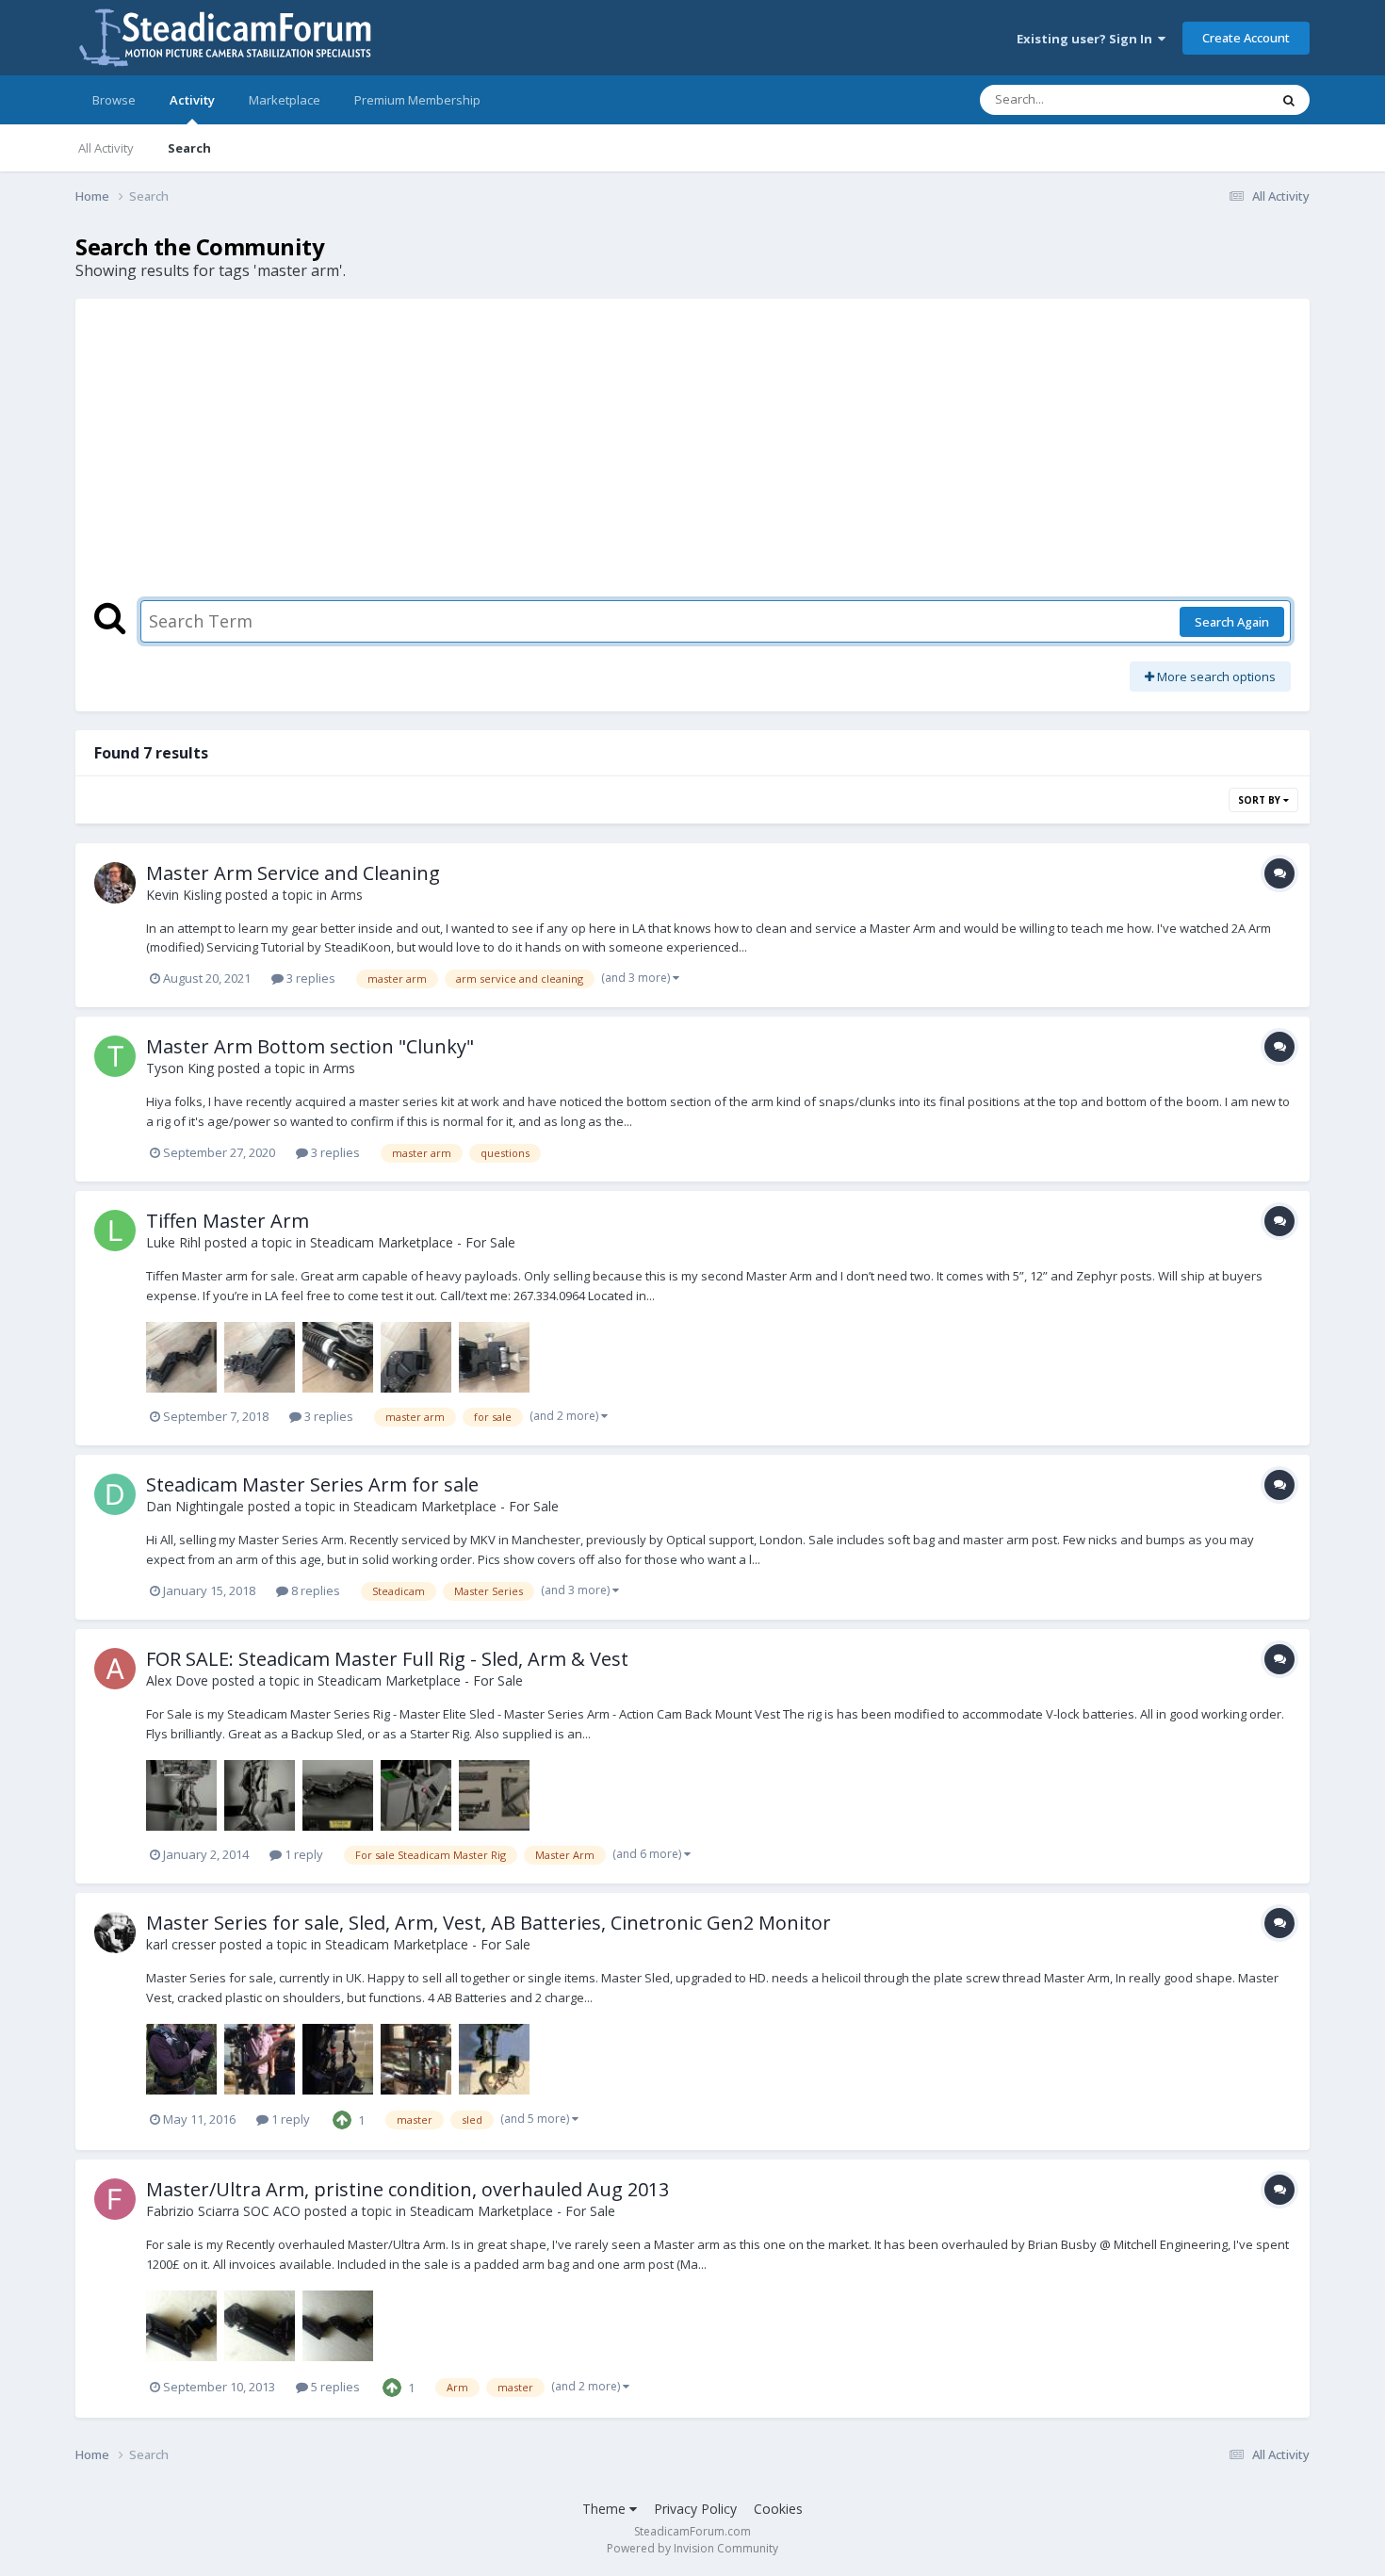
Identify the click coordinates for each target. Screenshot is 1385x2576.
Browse (114, 100)
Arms (347, 895)
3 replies (310, 978)
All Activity (106, 148)
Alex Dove (177, 1680)
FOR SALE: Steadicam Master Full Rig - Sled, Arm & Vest (387, 1659)
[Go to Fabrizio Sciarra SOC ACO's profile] (115, 2199)
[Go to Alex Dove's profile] (115, 1669)
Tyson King (180, 1068)
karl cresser (181, 1944)
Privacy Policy (695, 2509)
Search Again (1232, 622)
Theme (606, 2509)
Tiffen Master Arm (228, 1221)
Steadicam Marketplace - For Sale (413, 1242)
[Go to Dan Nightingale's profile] (115, 1494)
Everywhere (1212, 99)
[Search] (1289, 100)
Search (189, 148)
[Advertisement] (692, 459)
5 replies (334, 2387)
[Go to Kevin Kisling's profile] (115, 883)
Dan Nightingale (195, 1506)
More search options (1215, 677)
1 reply (302, 1854)
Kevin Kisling (184, 895)
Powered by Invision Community (692, 2548)
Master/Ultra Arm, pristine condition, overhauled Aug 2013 (407, 2189)
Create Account (1246, 38)
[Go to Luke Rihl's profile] (115, 1231)
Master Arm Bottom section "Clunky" (310, 1046)
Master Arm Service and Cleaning (293, 873)
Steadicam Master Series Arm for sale (312, 1484)
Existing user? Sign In (1087, 39)
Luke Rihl (173, 1242)
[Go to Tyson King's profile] (115, 1056)
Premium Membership (417, 100)
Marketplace (285, 100)
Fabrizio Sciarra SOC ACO (223, 2211)
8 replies (314, 1590)
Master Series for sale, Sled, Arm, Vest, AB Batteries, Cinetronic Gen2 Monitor (489, 1923)
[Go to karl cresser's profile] (115, 1932)
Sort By (1261, 800)
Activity (192, 100)
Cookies (778, 2509)
